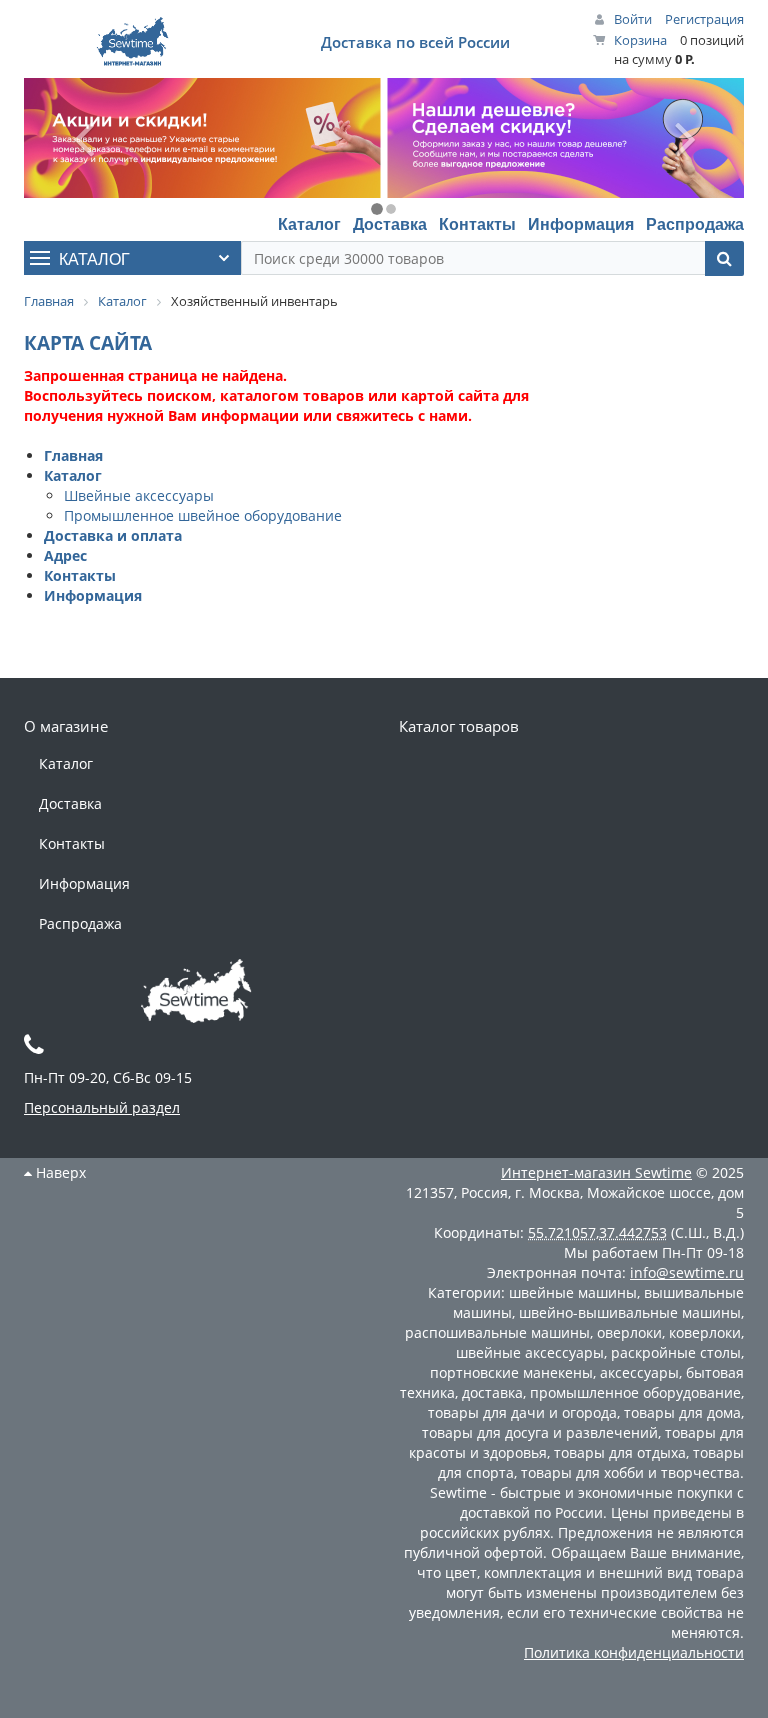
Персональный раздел (102, 1107)
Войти (633, 19)
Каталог (309, 223)
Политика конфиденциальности (634, 1652)
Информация (581, 223)
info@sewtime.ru (687, 1272)
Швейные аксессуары (139, 495)
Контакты (477, 223)
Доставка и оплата (113, 535)
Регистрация (704, 19)
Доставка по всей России (415, 42)
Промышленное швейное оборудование (203, 515)
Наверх (59, 1172)
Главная (73, 455)
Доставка (390, 223)
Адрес (65, 555)
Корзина (640, 40)
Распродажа (695, 223)
